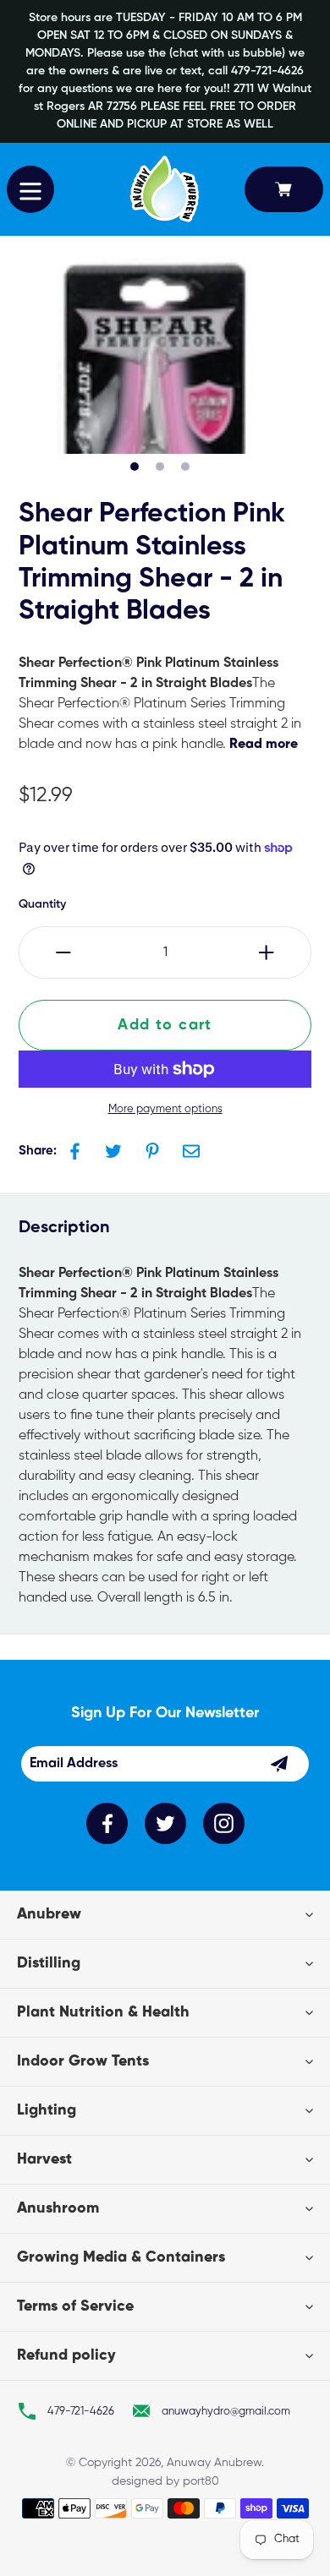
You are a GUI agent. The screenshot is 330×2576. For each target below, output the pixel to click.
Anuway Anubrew (214, 2463)
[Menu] (30, 189)
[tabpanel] (156, 355)
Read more (264, 745)
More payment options (165, 1109)
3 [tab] (185, 467)
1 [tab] (135, 467)
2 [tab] (160, 467)
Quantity (42, 904)
